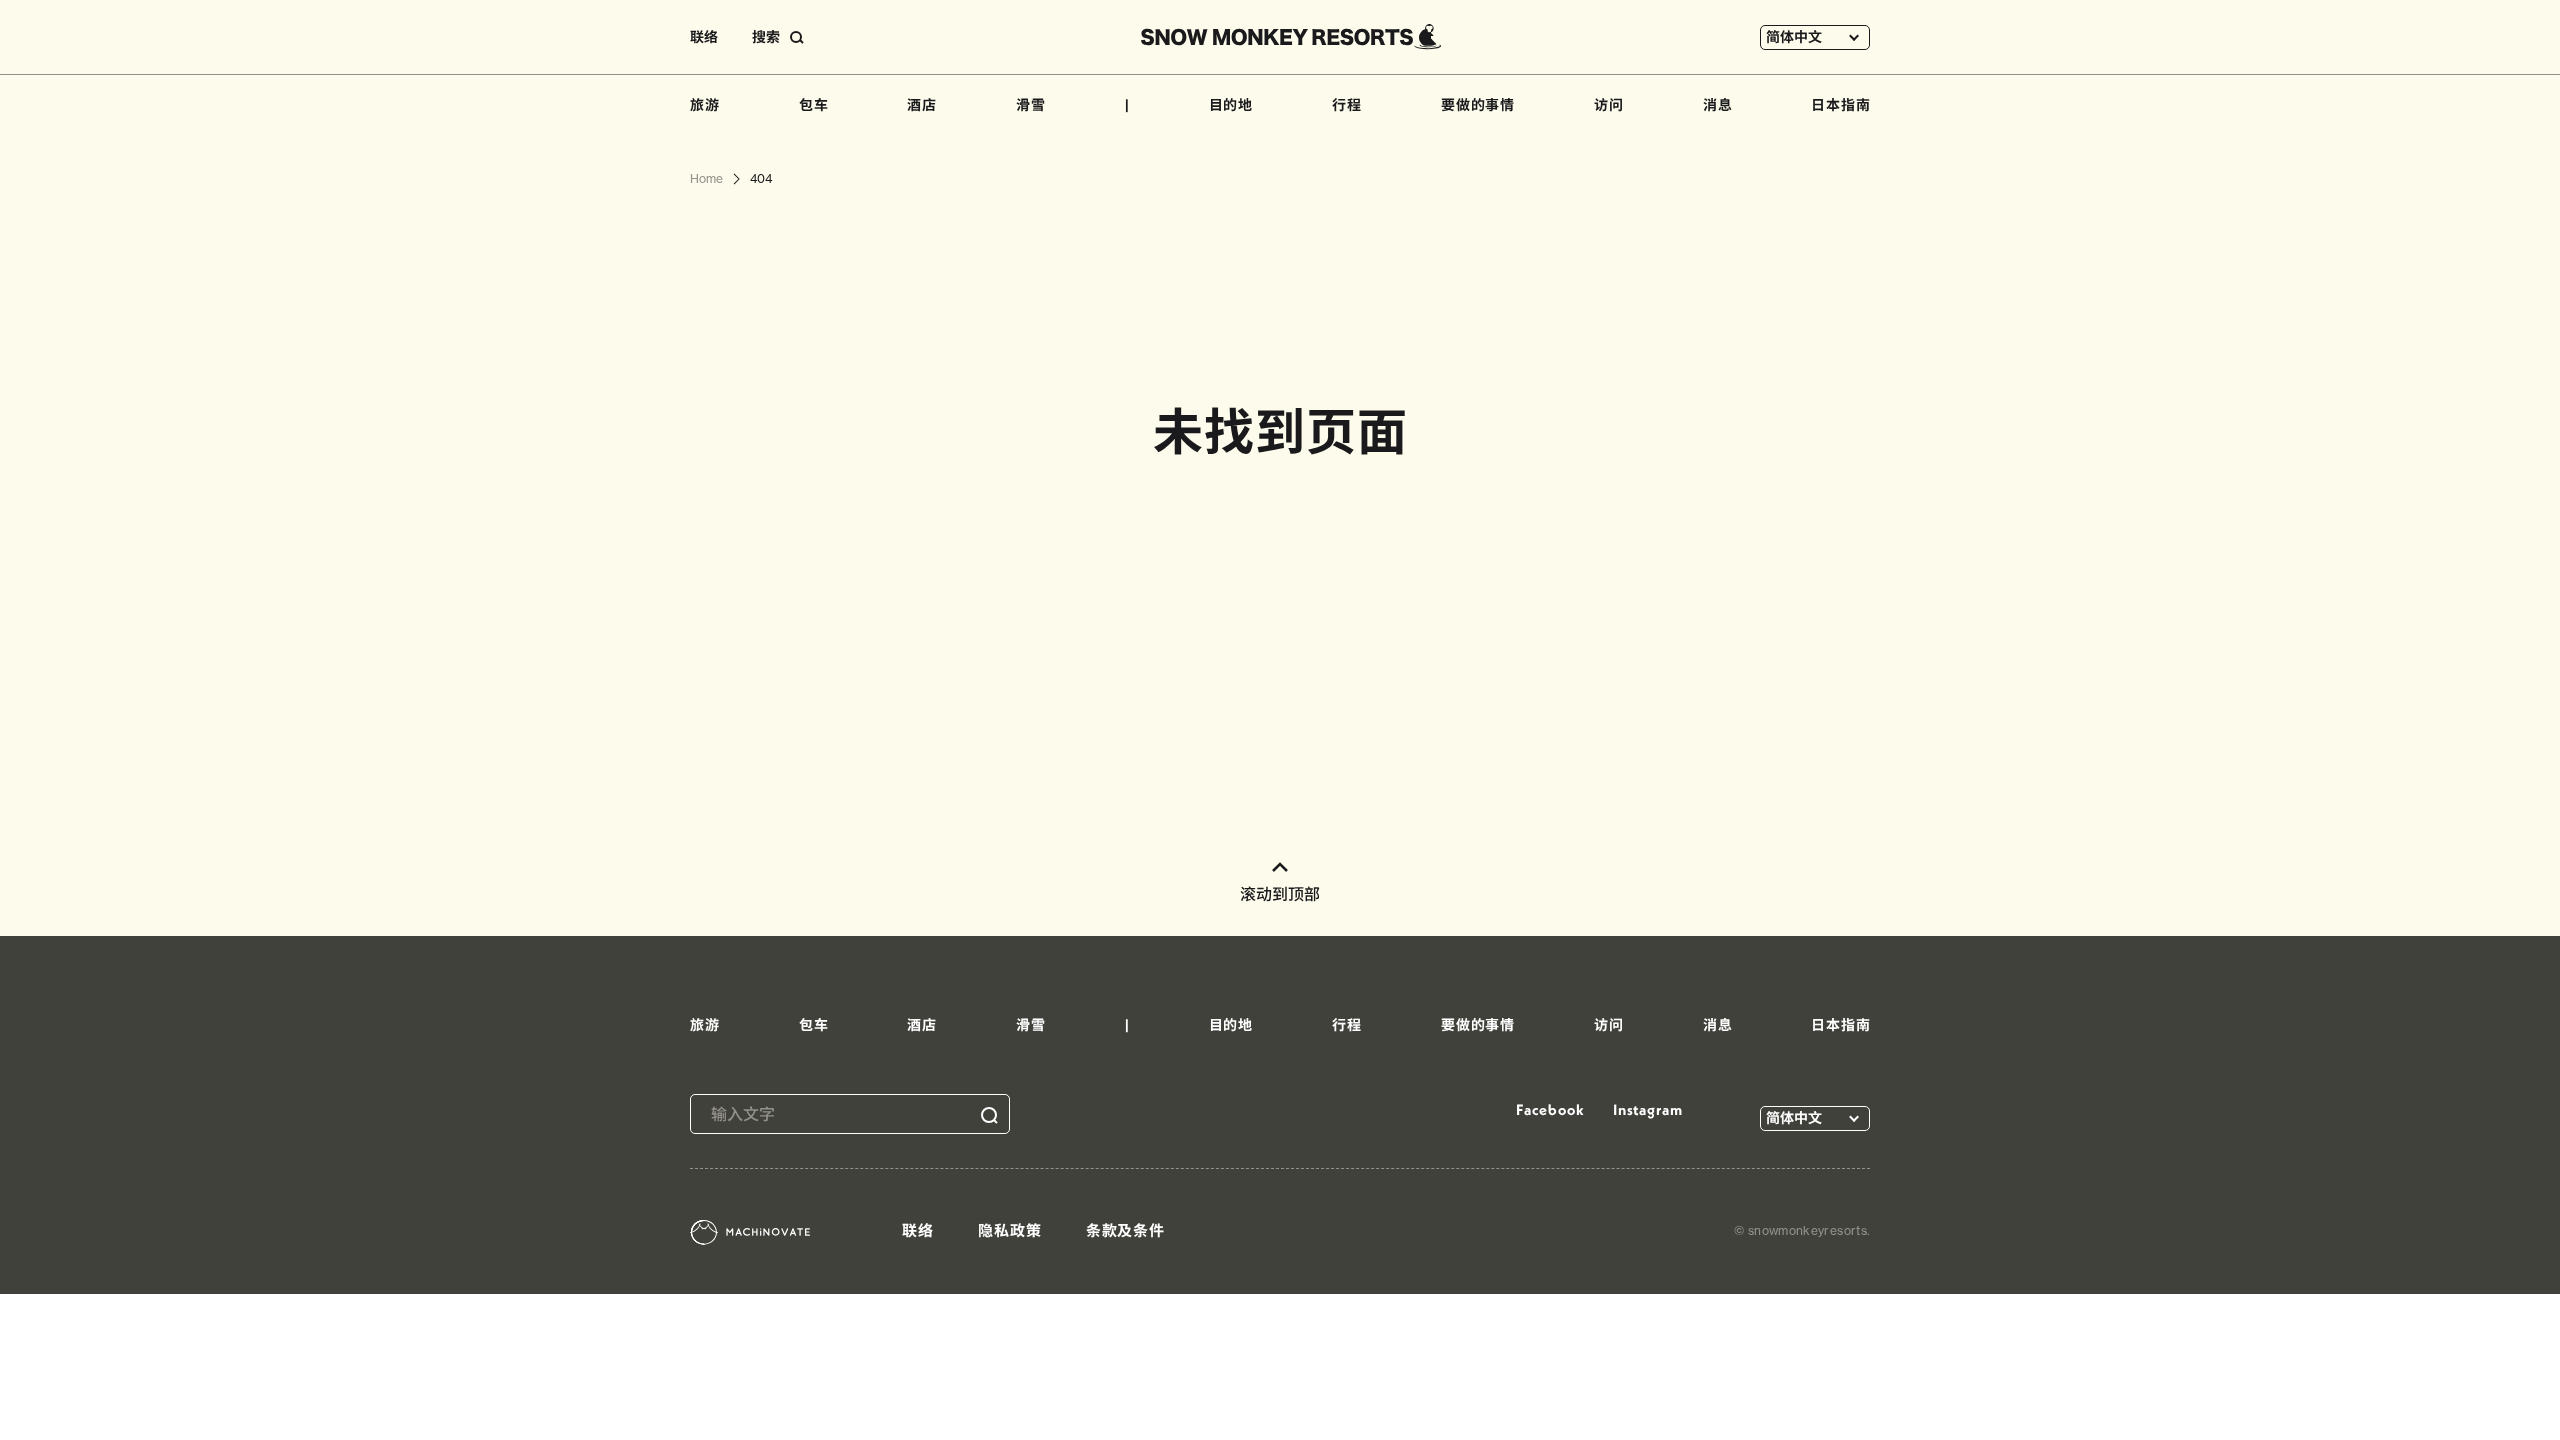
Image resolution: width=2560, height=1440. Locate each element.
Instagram (1648, 1109)
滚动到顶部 (1280, 894)
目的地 (1231, 105)
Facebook (1550, 1109)
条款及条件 (1126, 1230)
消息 (1718, 105)
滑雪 (1031, 105)
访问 (1609, 105)
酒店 (922, 105)
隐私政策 (1010, 1230)
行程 (1347, 105)
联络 (704, 37)
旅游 (705, 105)
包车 (814, 105)
